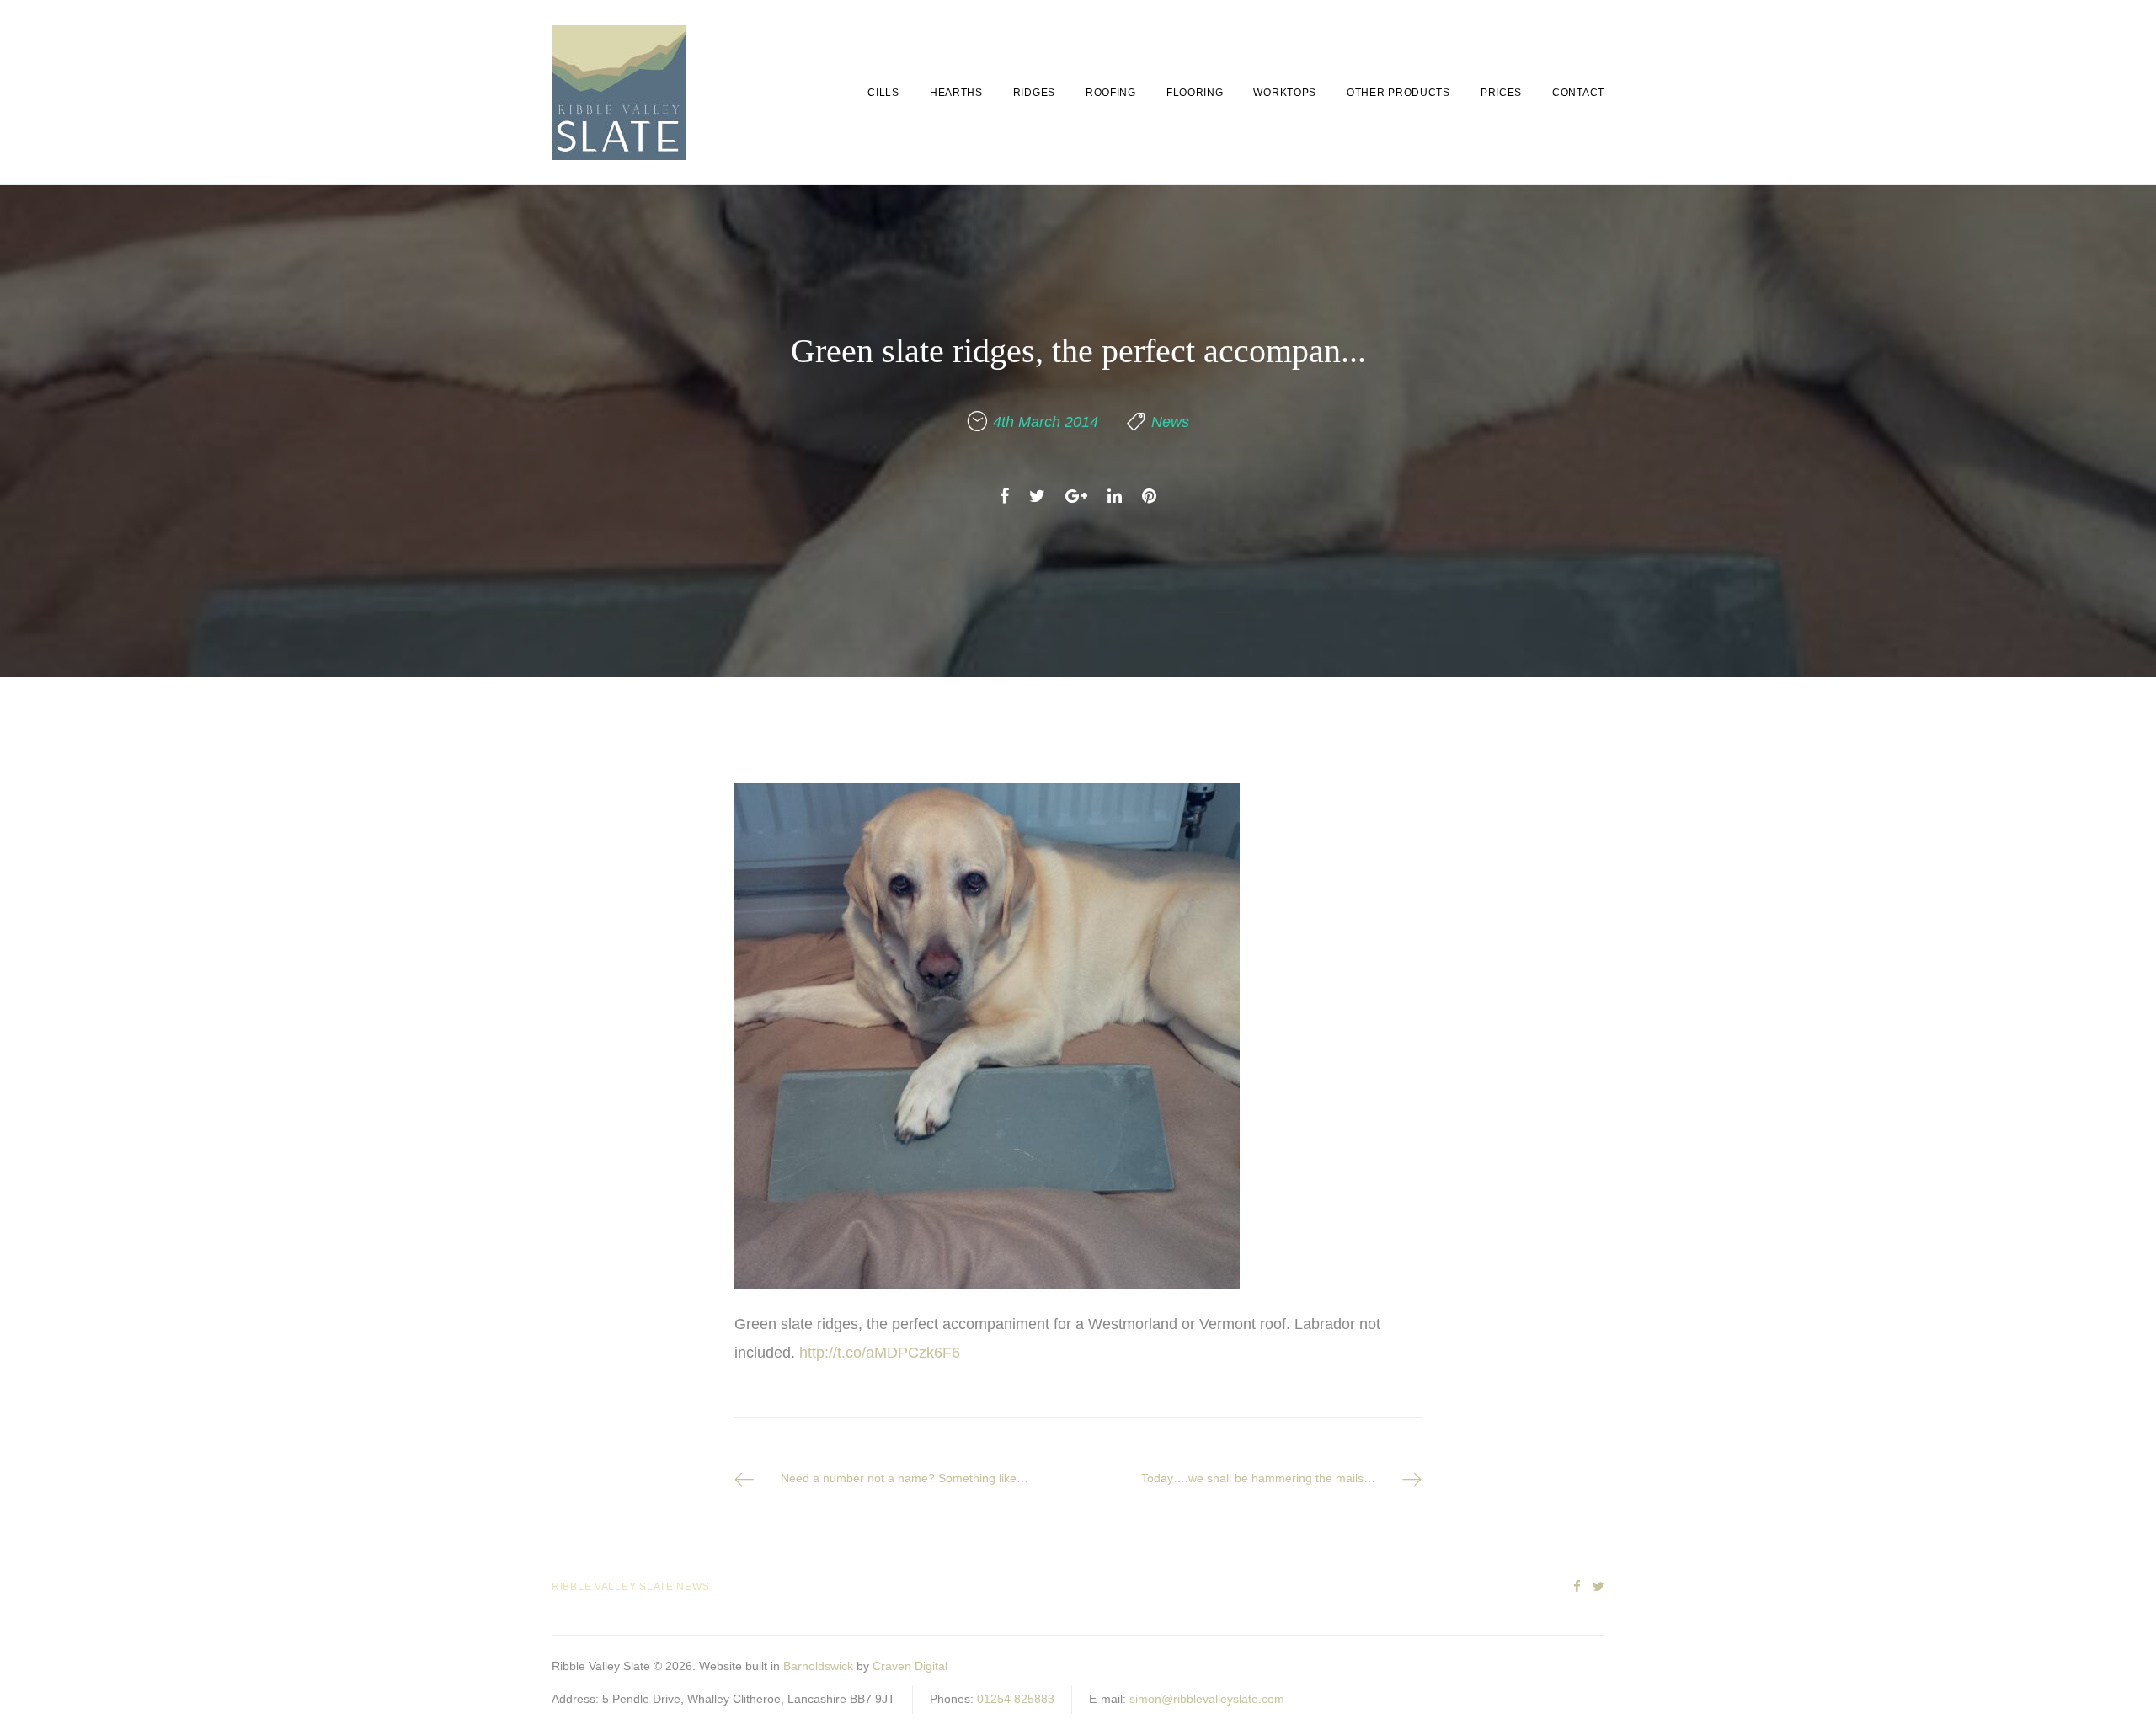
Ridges (1034, 93)
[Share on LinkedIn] (1115, 496)
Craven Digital (910, 1666)
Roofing (1111, 93)
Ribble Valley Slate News (630, 1587)
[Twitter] (1598, 1587)
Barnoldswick (818, 1666)
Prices (1501, 93)
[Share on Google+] (1076, 496)
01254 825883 (1016, 1699)
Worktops (1285, 93)
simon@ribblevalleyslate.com (1207, 1699)
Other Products (1398, 93)
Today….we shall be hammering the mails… (1258, 1478)
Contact (1578, 93)
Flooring (1195, 93)
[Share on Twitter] (1037, 496)
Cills (883, 93)
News (1170, 422)
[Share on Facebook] (1004, 496)
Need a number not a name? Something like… (905, 1478)
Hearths (956, 93)
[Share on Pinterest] (1149, 496)
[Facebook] (1577, 1587)
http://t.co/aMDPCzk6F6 (880, 1353)
